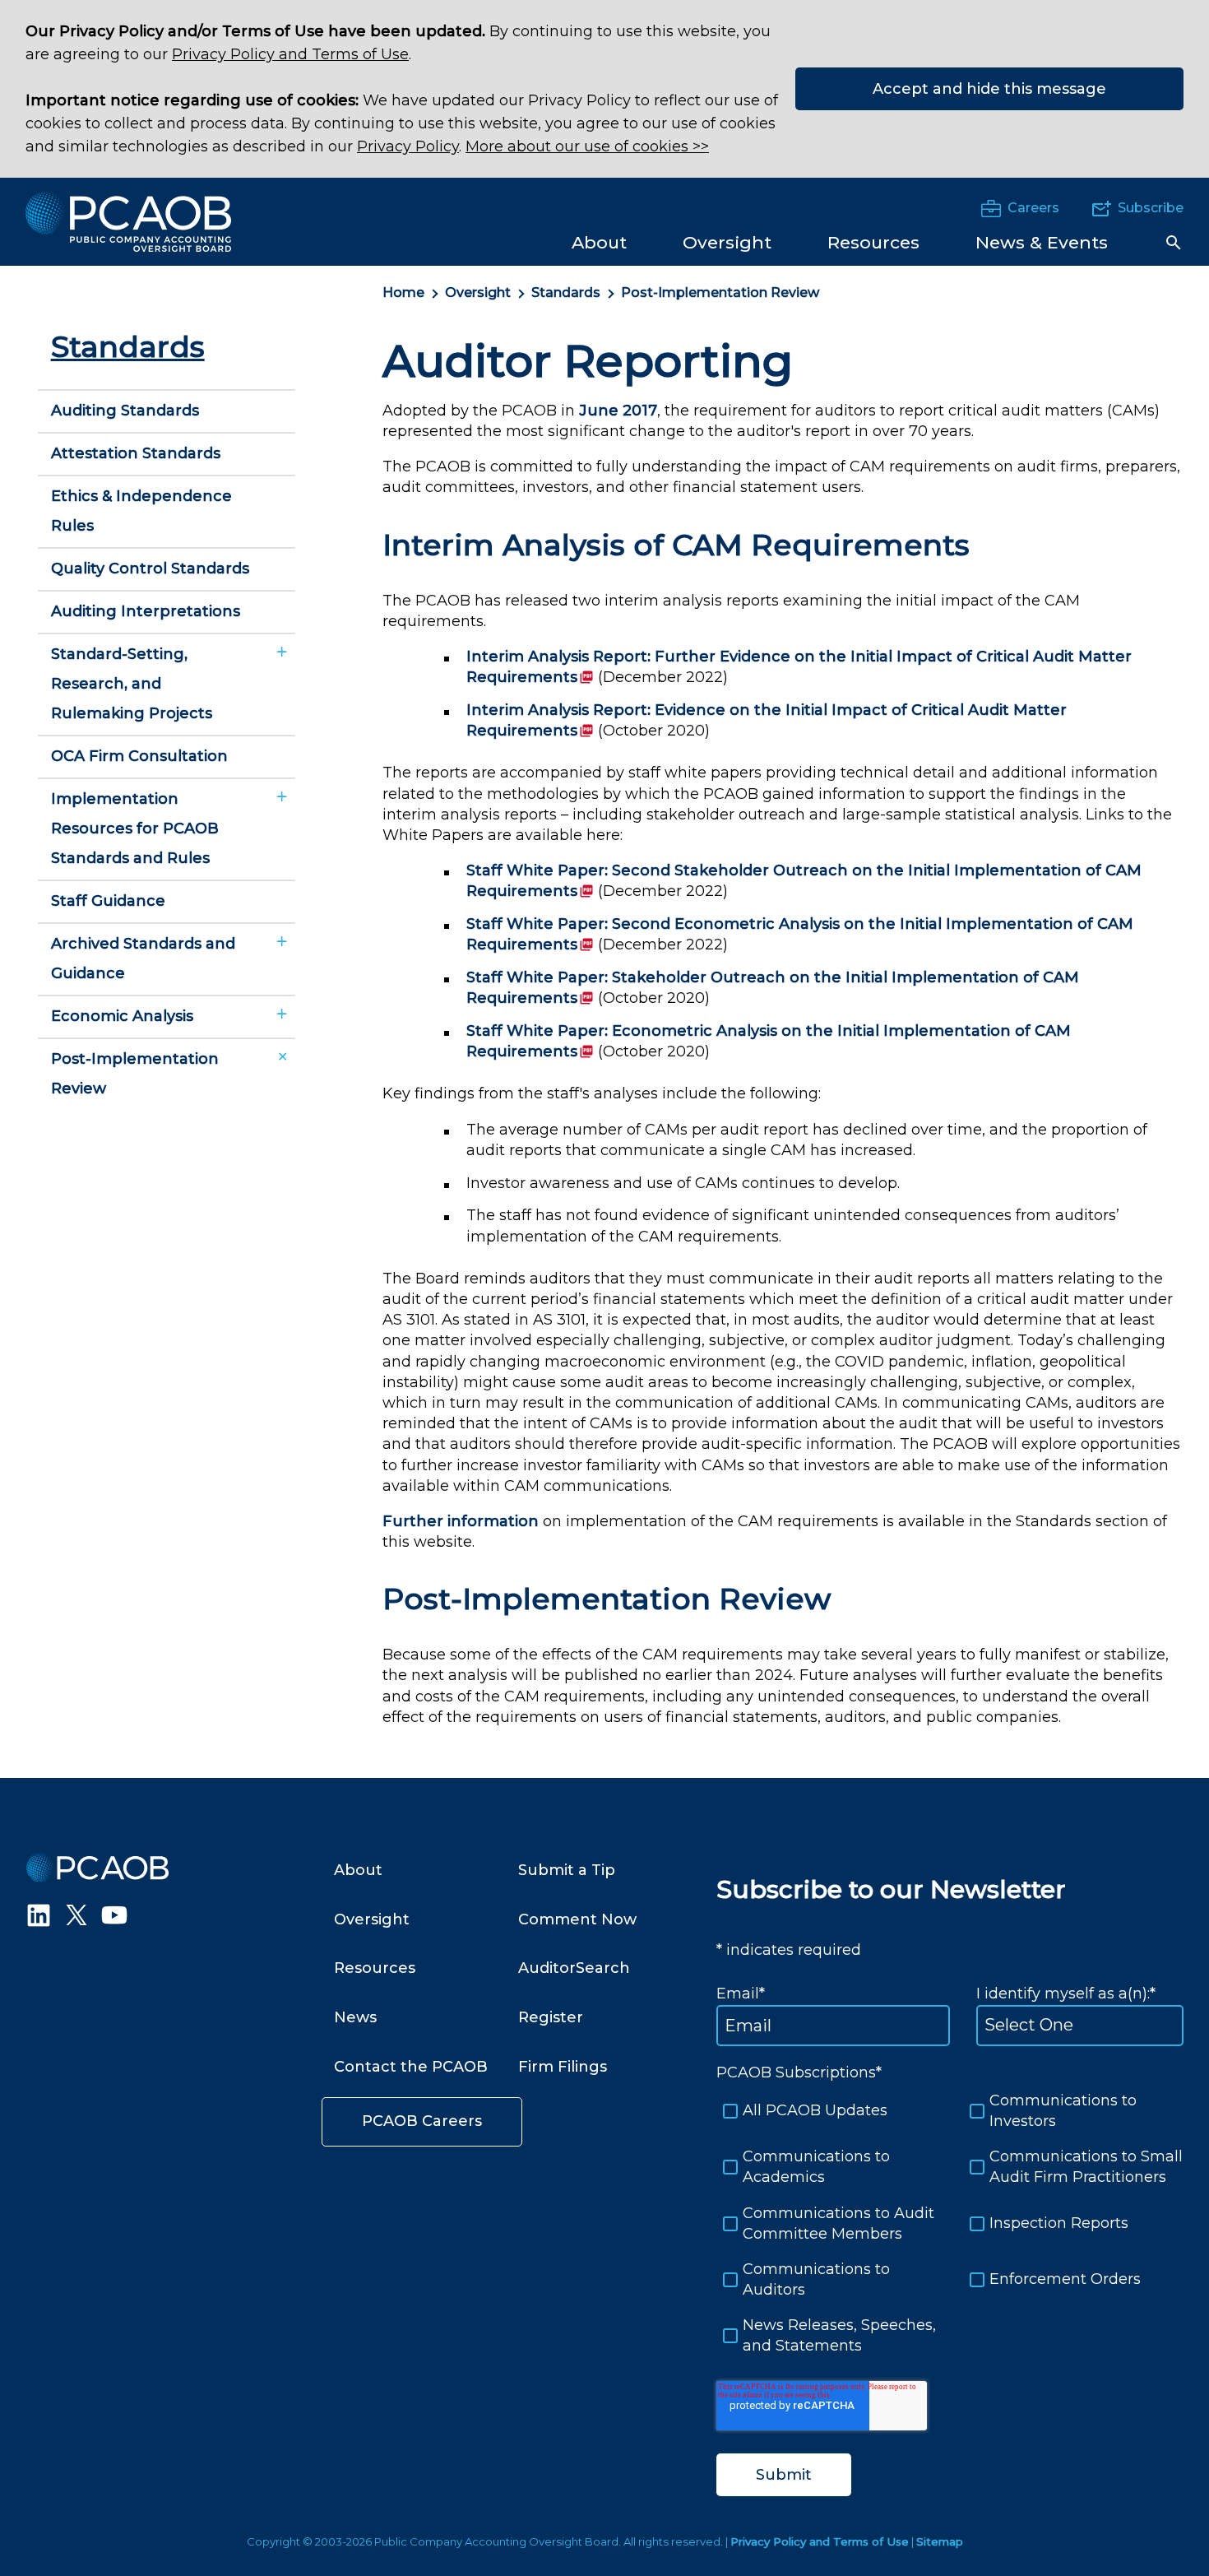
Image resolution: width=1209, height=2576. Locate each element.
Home (403, 292)
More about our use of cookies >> (587, 146)
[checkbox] (950, 2224)
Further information (461, 1521)
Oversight (478, 292)
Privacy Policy (408, 146)
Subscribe (1151, 208)
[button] (1174, 243)
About (358, 1870)
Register (551, 2017)
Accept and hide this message (989, 89)
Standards (566, 292)
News (355, 2017)
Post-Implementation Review (720, 292)
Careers (1033, 208)
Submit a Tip (567, 1870)
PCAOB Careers (422, 2121)
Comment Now (577, 1919)
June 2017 (618, 411)
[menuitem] (599, 241)
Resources (375, 1968)
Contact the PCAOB (411, 2067)
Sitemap (940, 2541)
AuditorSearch (574, 1968)
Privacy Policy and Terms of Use (290, 54)
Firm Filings (563, 2067)
